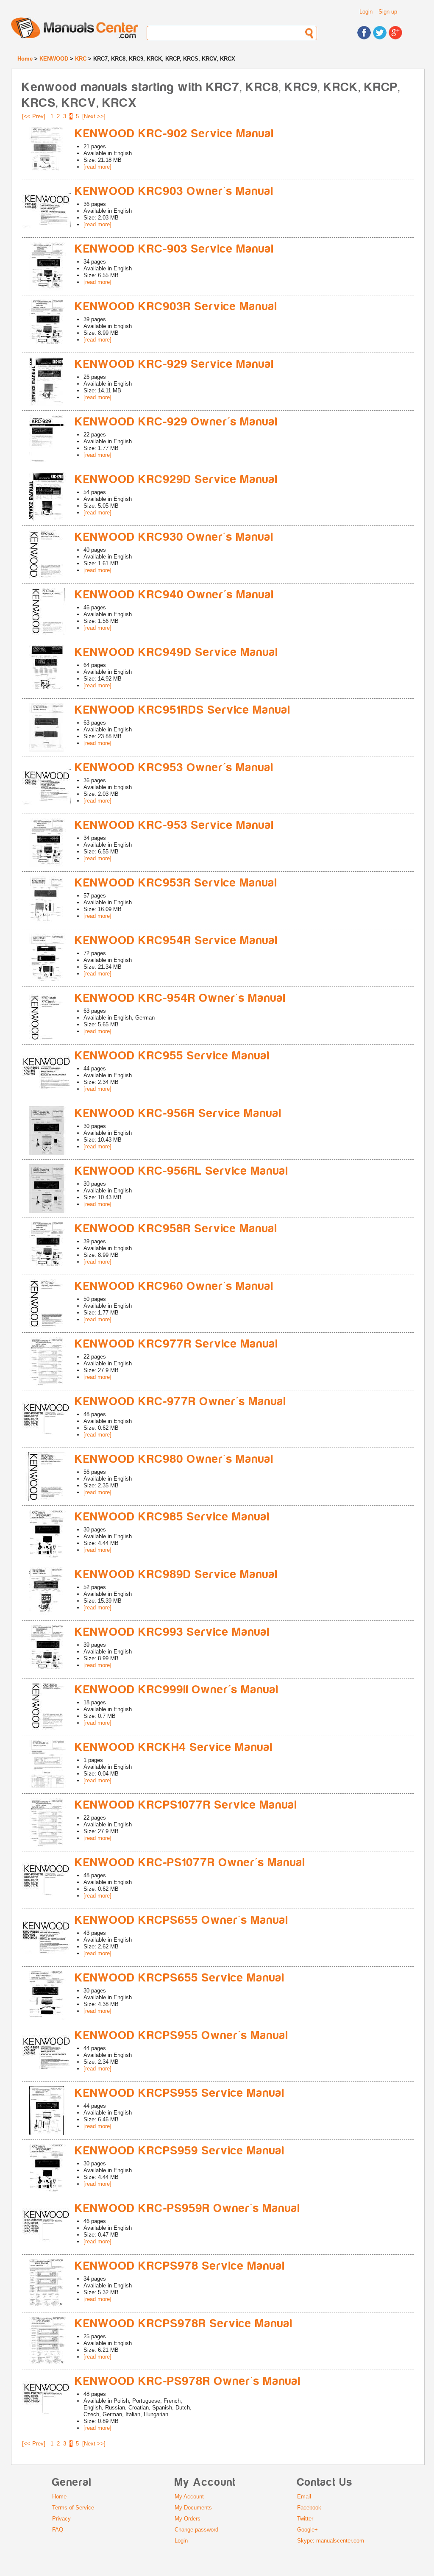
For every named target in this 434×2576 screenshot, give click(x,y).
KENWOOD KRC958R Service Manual (176, 1229)
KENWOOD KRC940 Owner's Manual (175, 595)
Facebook (309, 2508)
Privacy (61, 2519)
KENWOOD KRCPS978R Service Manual (184, 2324)
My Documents (193, 2508)
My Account (189, 2497)
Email (304, 2497)
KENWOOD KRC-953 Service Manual (175, 825)
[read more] (97, 167)
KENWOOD (54, 59)
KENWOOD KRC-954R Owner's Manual (181, 998)
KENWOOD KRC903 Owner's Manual (174, 191)
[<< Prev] (34, 116)
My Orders (188, 2519)
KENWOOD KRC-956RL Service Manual (182, 1171)
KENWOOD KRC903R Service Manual (176, 307)
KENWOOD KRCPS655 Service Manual (180, 1978)
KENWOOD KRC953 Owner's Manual (174, 768)
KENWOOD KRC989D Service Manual (177, 1574)
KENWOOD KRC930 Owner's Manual (174, 537)
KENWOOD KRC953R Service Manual (176, 883)
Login (366, 12)
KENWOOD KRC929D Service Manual (177, 479)
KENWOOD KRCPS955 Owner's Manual (182, 2036)
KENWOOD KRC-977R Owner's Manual (181, 1402)
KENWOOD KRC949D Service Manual (177, 652)
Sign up (388, 12)
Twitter (305, 2519)
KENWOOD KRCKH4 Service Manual (174, 1747)
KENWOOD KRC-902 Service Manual (175, 134)
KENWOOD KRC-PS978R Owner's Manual (188, 2381)
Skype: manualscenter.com (331, 2541)
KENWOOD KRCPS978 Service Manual (180, 2266)
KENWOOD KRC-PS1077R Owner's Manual (190, 1863)
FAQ (58, 2530)
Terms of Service (73, 2508)
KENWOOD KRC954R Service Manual (177, 941)
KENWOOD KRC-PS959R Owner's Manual (188, 2208)
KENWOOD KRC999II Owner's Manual (177, 1690)
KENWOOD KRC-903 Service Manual (175, 249)
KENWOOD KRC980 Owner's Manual (174, 1459)
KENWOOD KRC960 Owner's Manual (174, 1286)
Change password (196, 2530)
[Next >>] (94, 116)
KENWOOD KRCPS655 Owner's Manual (182, 1920)
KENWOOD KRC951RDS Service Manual (183, 710)
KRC (81, 59)
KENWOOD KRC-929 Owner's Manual (177, 422)
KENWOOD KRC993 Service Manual (172, 1632)
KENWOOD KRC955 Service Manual (172, 1056)
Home (25, 59)
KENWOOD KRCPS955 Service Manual (180, 2093)
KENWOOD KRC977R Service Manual (177, 1344)
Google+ (307, 2530)
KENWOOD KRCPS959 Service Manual (180, 2151)
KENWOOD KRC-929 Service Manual (175, 364)
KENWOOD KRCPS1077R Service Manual (186, 1805)
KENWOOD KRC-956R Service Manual (178, 1113)
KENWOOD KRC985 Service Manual (172, 1517)
